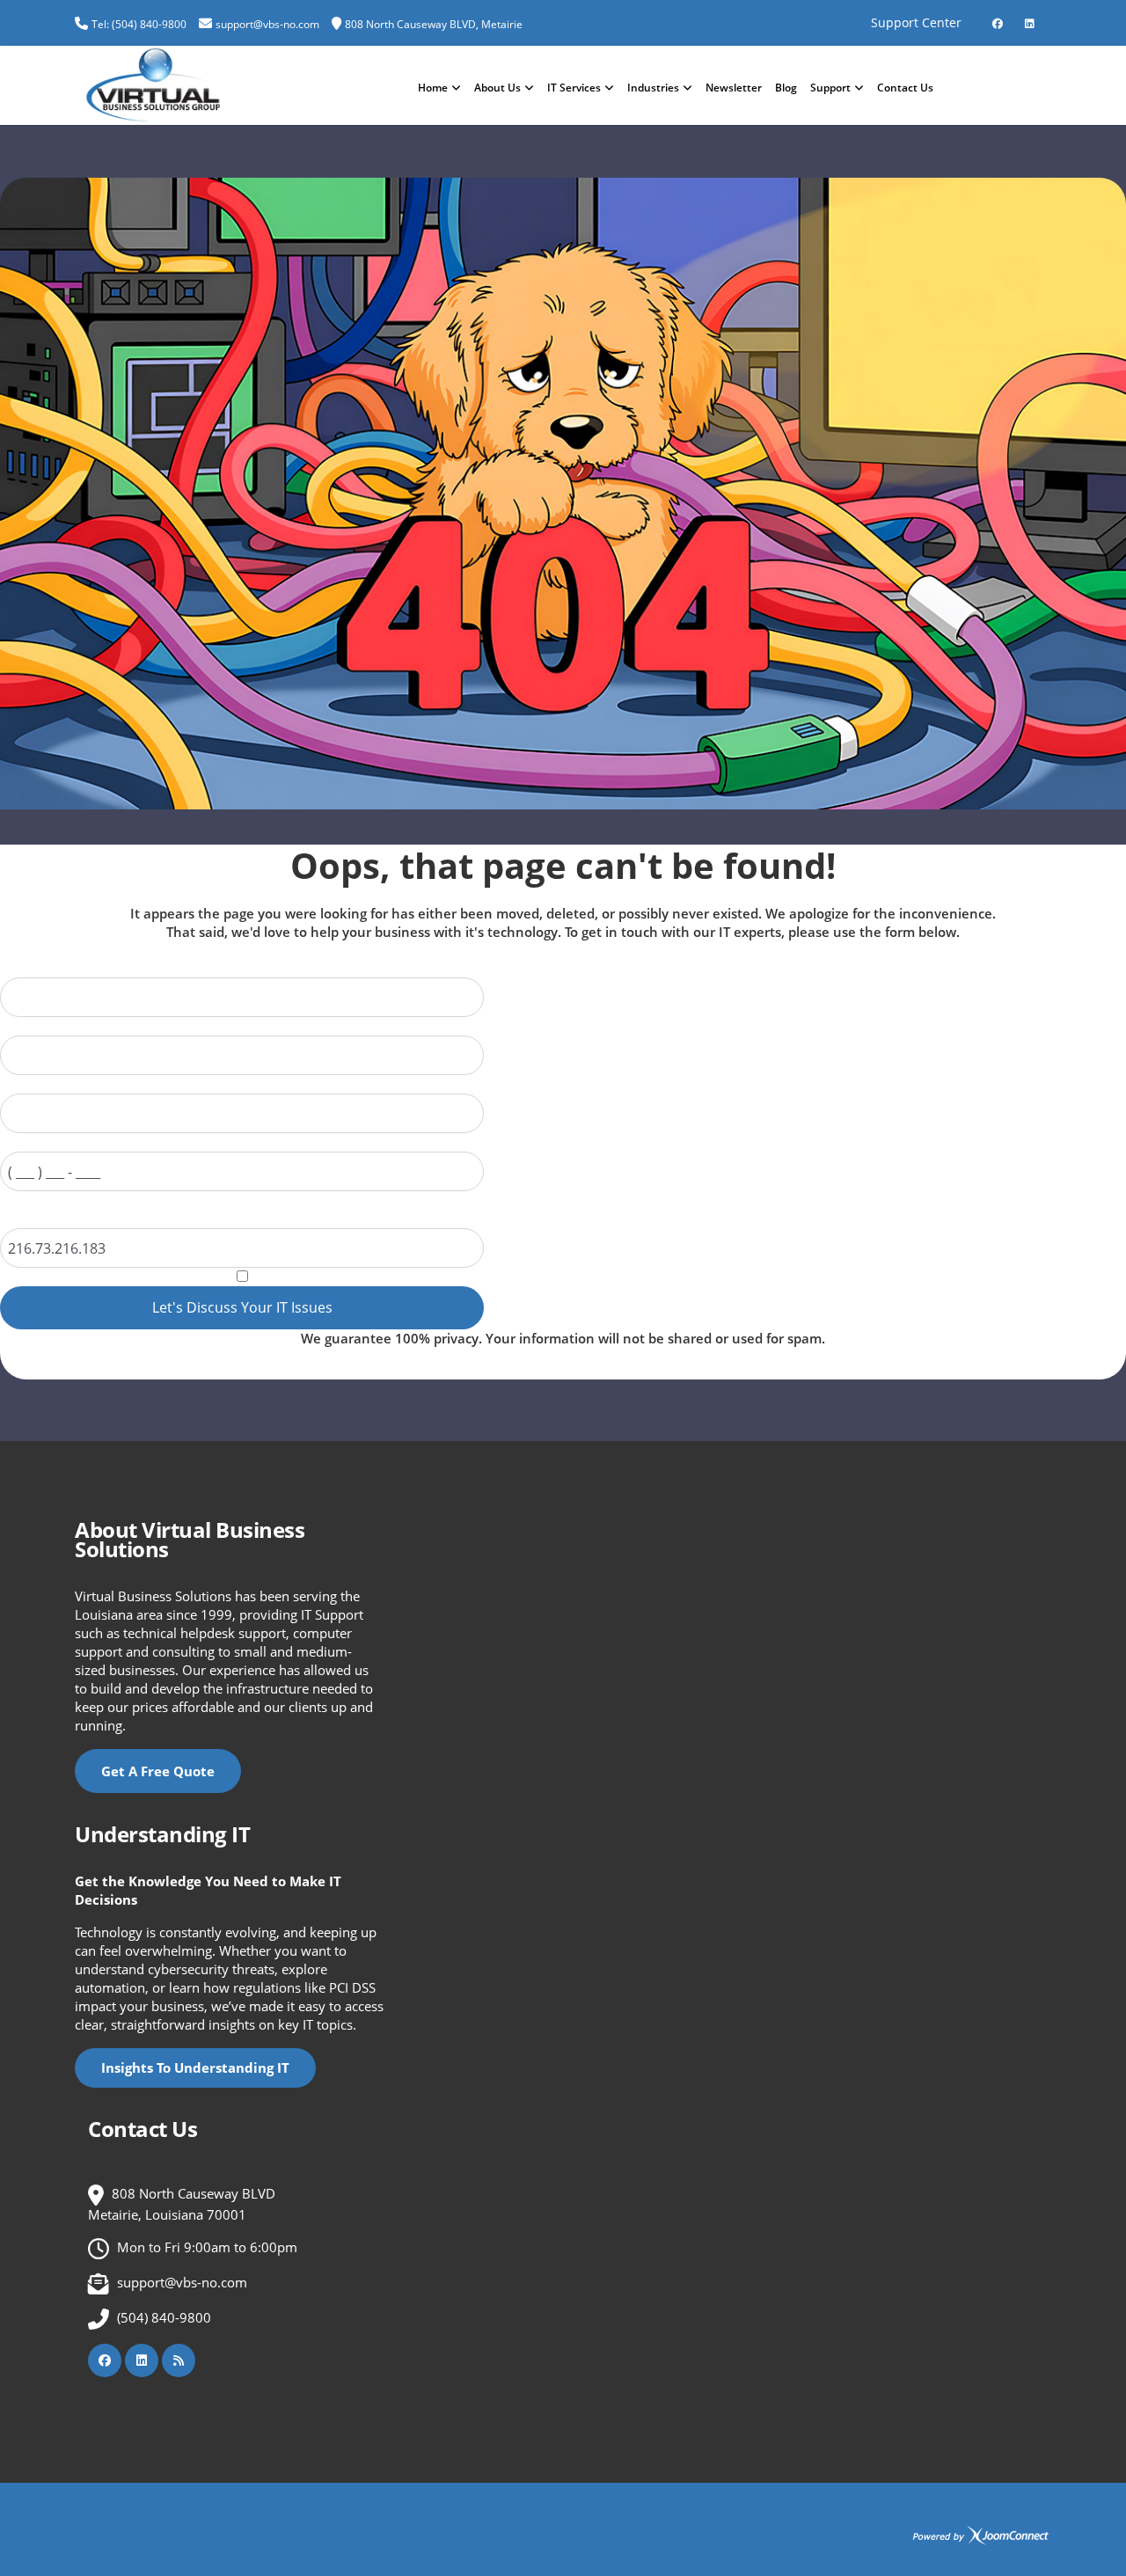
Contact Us (905, 88)
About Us (497, 88)
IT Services (574, 88)
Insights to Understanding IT (195, 2067)
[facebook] (998, 17)
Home (433, 88)
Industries (653, 88)
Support (830, 88)
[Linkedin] (1029, 17)
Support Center (916, 22)
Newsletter (734, 88)
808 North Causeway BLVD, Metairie (434, 24)
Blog (786, 88)
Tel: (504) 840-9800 (139, 24)
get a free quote (158, 1771)
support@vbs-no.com (267, 24)
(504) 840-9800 (164, 2317)
